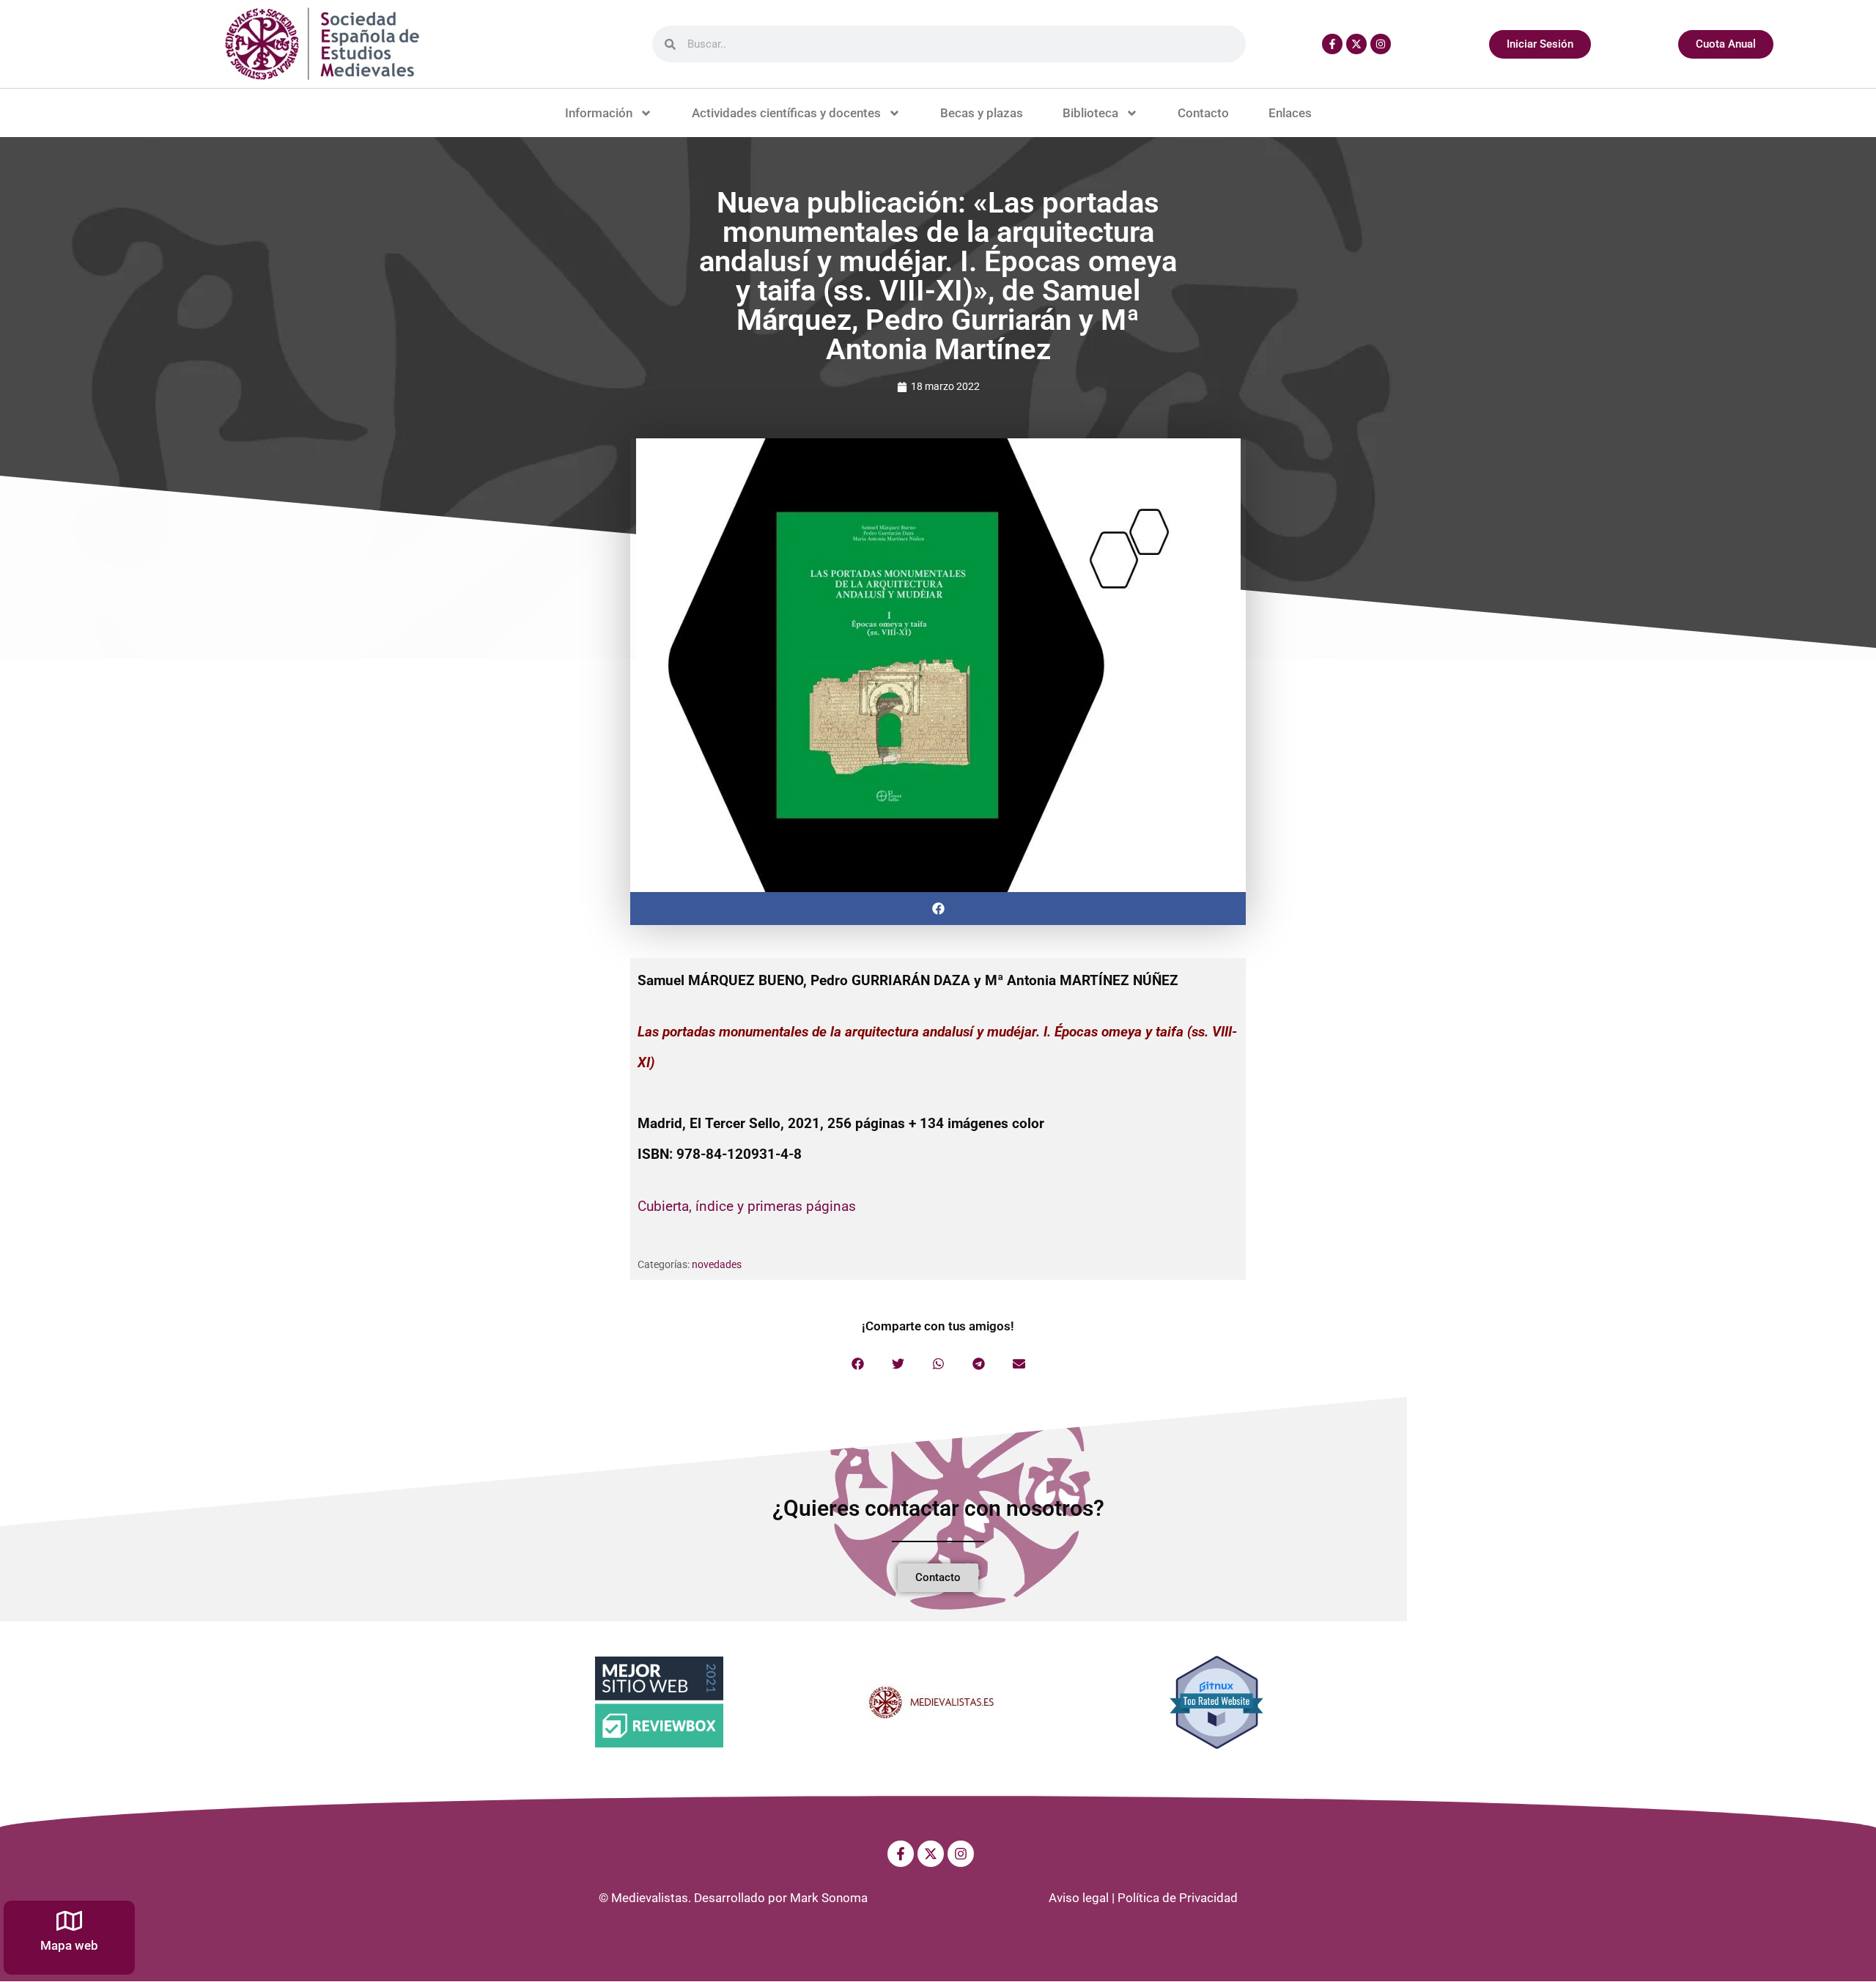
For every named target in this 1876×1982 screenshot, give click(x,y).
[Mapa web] (69, 1921)
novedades (717, 1264)
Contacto (1203, 113)
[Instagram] (1381, 44)
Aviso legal (1079, 1898)
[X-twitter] (1356, 44)
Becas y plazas (982, 113)
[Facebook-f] (1332, 44)
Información (599, 113)
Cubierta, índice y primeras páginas (747, 1206)
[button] (938, 909)
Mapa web (69, 1945)
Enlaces (1290, 113)
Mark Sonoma (829, 1898)
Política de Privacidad (1178, 1898)
